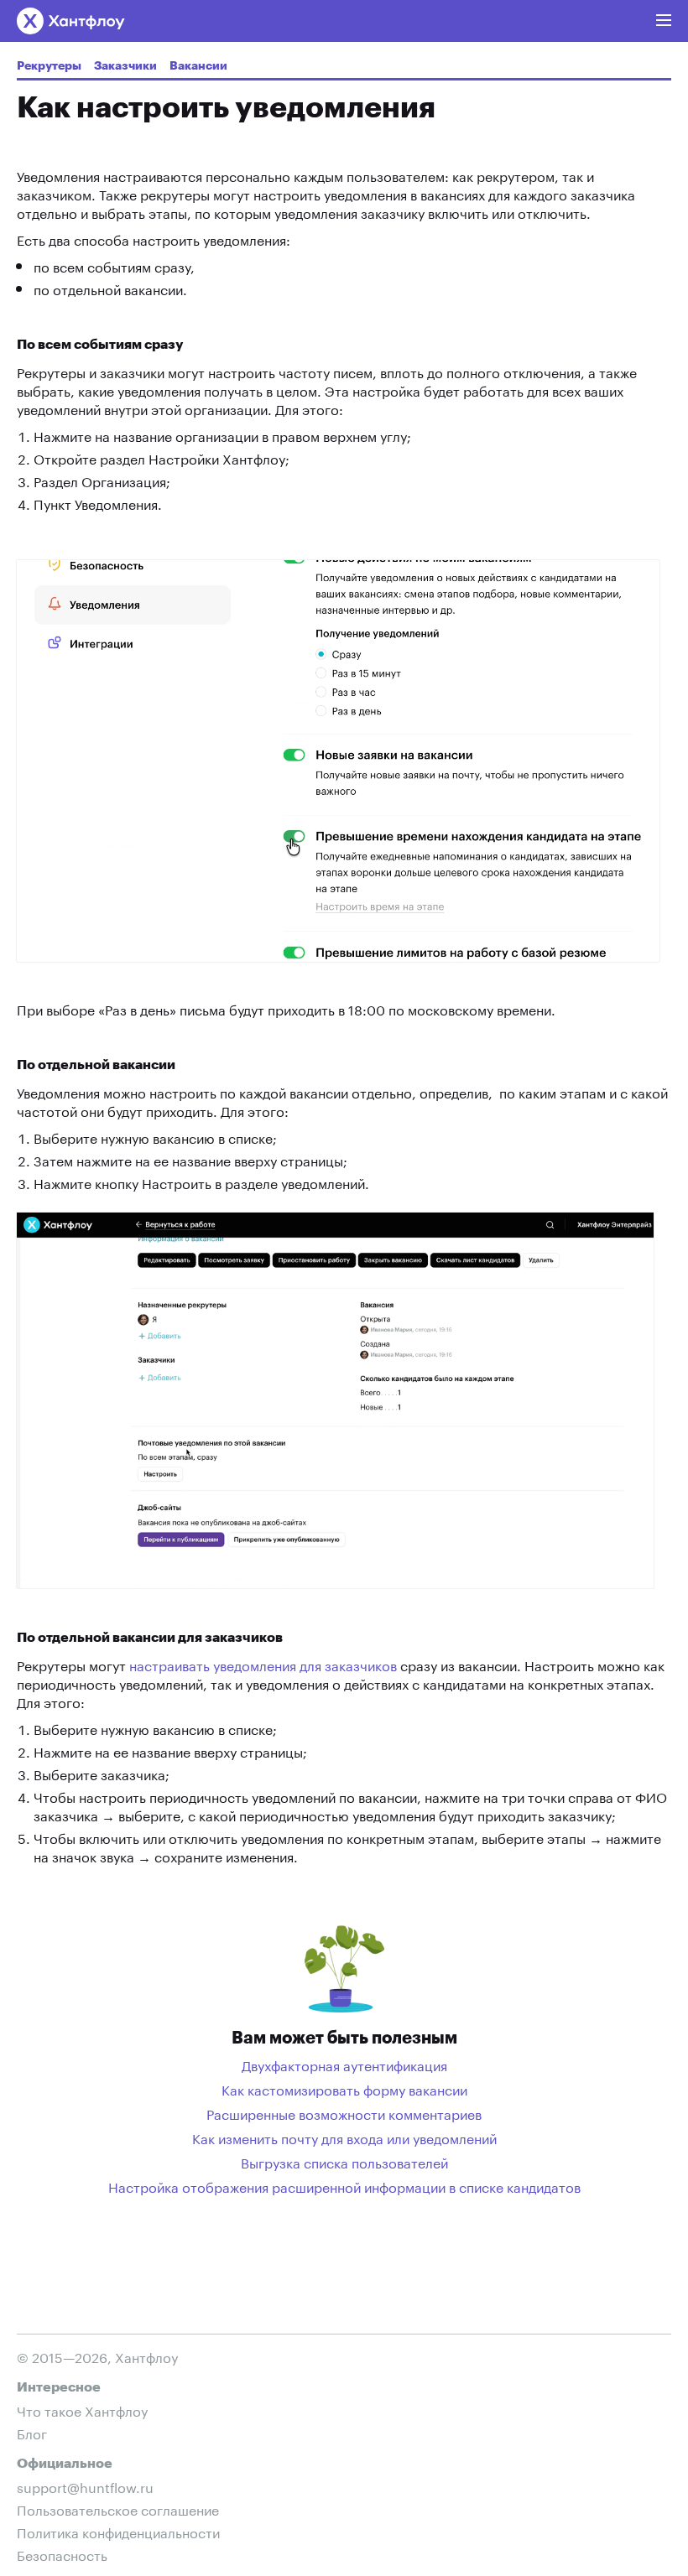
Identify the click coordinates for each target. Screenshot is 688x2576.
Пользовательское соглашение (118, 2508)
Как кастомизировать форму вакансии (344, 2089)
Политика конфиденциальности (118, 2531)
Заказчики (125, 66)
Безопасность (62, 2554)
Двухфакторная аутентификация (344, 2064)
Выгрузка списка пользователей (344, 2162)
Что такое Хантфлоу (82, 2410)
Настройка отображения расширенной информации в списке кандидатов (344, 2186)
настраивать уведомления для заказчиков (263, 1664)
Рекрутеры (49, 66)
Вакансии (198, 66)
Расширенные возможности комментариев (344, 2113)
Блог (32, 2432)
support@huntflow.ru (85, 2486)
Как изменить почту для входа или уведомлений (344, 2137)
